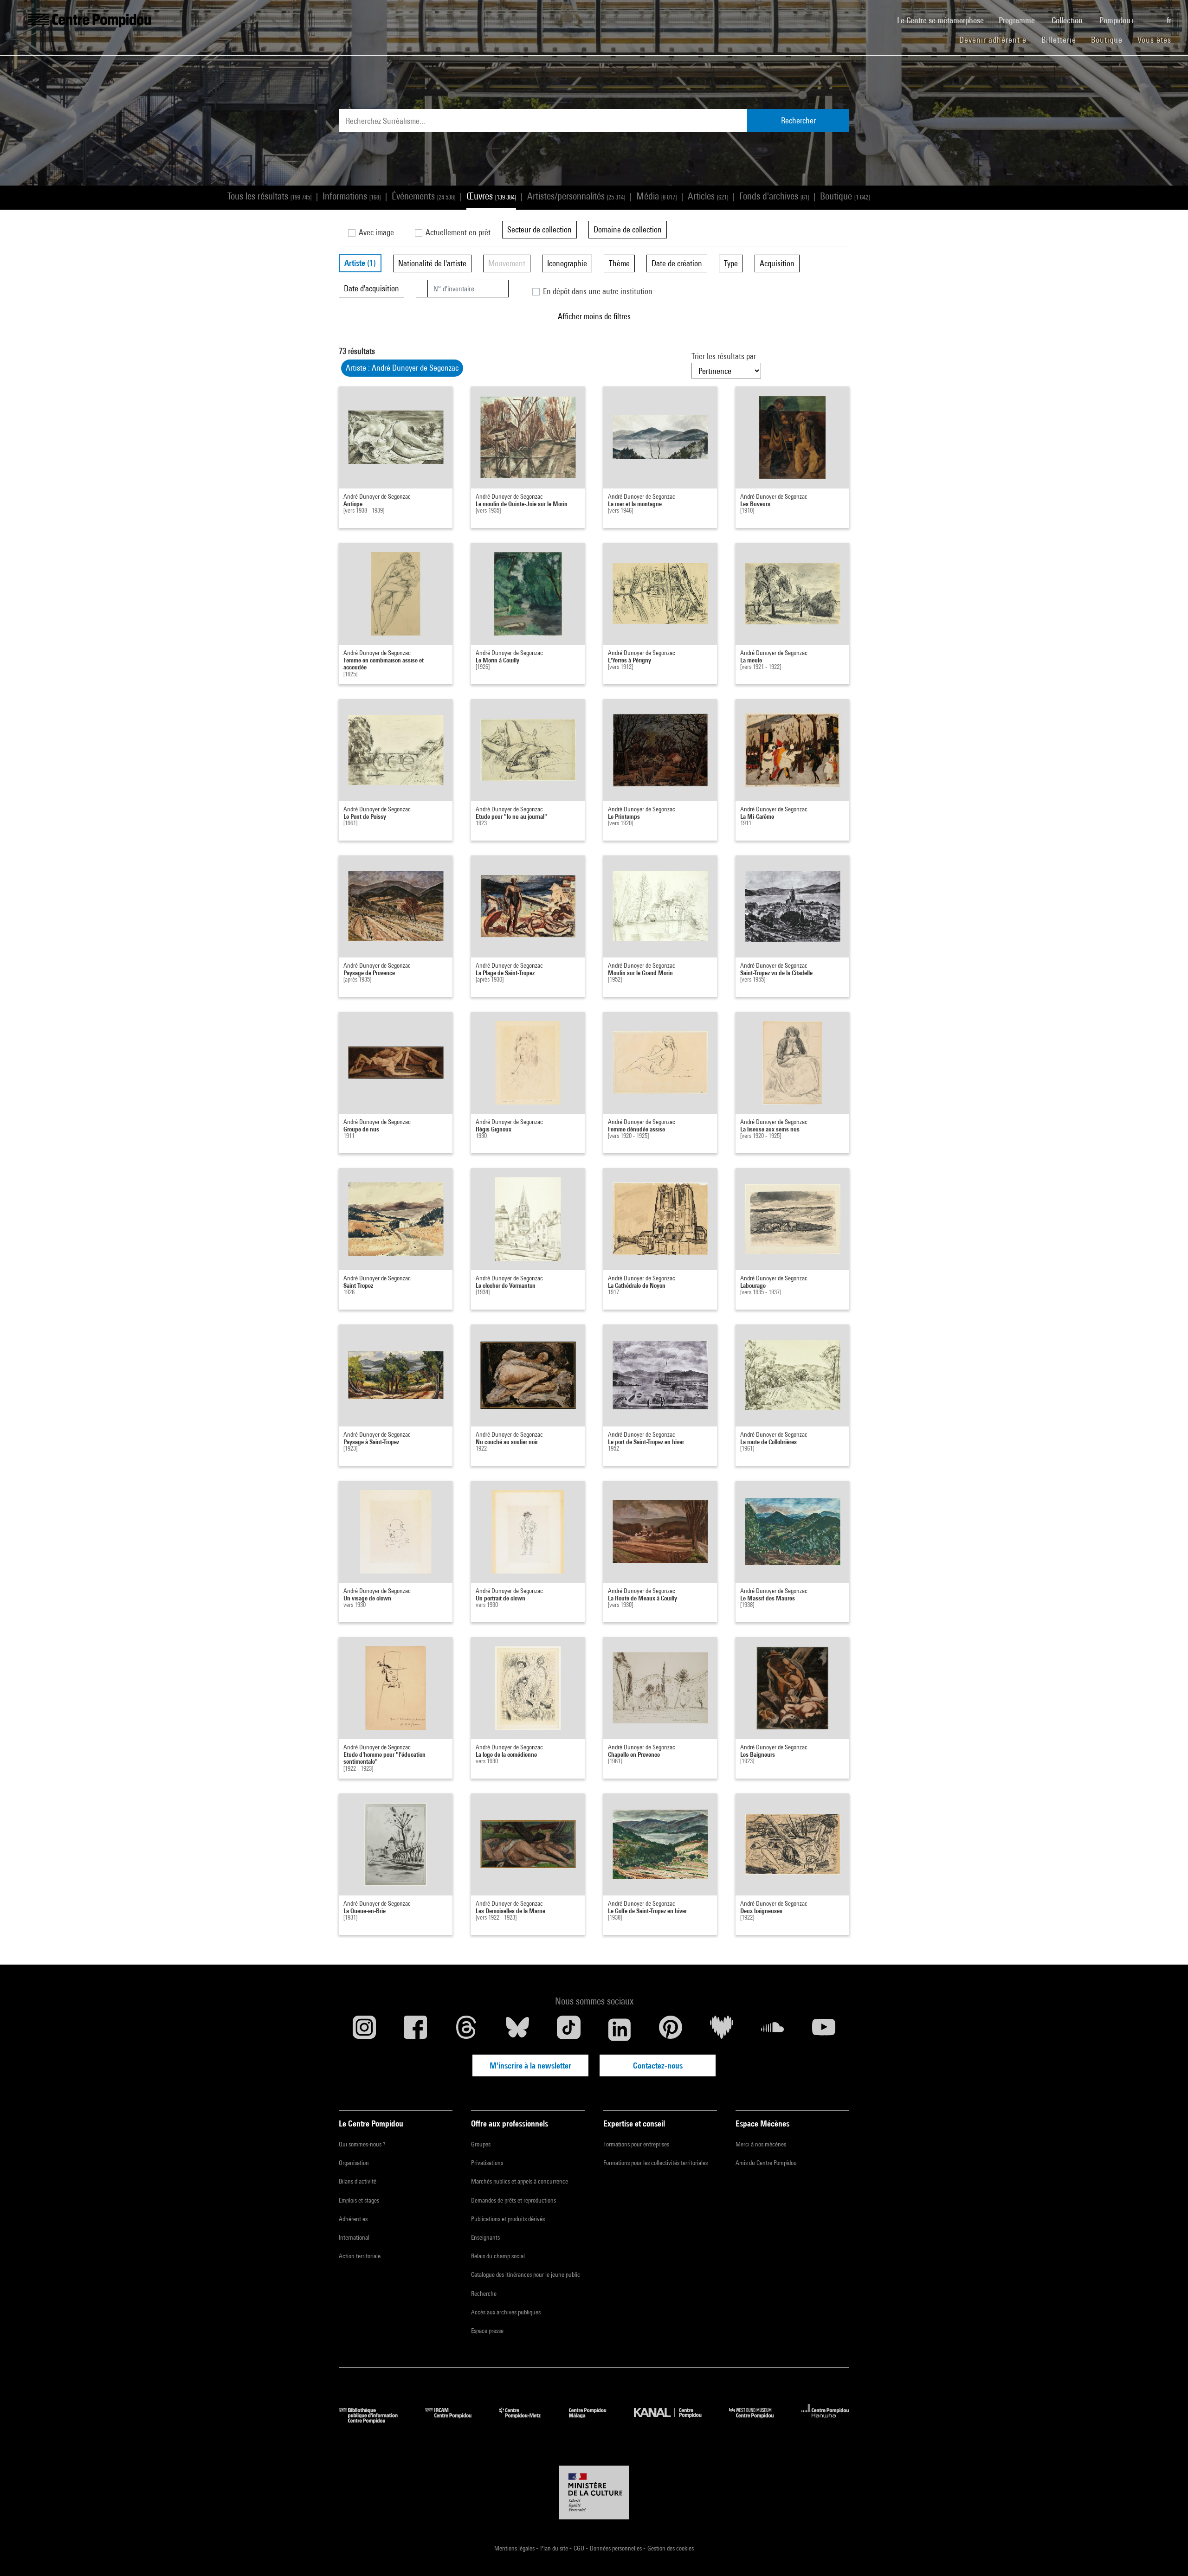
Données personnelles (617, 2548)
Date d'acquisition (371, 288)
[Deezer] (722, 2030)
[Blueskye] (517, 2030)
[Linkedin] (620, 2030)
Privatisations (487, 2163)
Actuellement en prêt (457, 232)
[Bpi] (375, 2420)
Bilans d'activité (358, 2181)
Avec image (375, 232)
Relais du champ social (498, 2256)
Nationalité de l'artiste (432, 263)
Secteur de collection (539, 229)
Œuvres (491, 196)
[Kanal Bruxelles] (675, 2420)
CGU (580, 2548)
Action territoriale (360, 2256)
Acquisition (777, 263)
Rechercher (798, 120)
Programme (1018, 20)
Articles (708, 196)
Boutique (1111, 39)
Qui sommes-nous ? (362, 2144)
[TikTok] (568, 2030)
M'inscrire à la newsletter (530, 2065)
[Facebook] (415, 2030)
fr (1170, 20)
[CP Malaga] (594, 2420)
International (354, 2237)
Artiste (360, 263)
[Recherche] (1152, 15)
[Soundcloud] (773, 2030)
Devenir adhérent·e (997, 39)
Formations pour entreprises (636, 2144)
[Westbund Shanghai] (758, 2420)
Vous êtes (1156, 40)
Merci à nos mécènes (761, 2144)
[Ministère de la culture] (594, 2492)
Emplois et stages (359, 2200)
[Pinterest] (671, 2030)
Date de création (677, 263)
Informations (352, 196)
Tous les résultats (269, 196)
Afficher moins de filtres (594, 316)
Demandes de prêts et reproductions (513, 2200)
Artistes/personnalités (576, 196)
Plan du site (555, 2548)
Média (656, 196)
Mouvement (507, 263)
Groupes (481, 2144)
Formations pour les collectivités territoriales (655, 2163)
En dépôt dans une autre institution (597, 291)
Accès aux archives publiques (506, 2312)
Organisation (354, 2163)
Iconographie (567, 263)
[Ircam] (455, 2420)
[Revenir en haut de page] (1166, 2554)
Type (731, 263)
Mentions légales (515, 2548)
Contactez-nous (658, 2065)
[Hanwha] (825, 2420)
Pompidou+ (1118, 20)
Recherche (484, 2293)
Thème (619, 263)
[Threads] (466, 2030)
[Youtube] (824, 2030)
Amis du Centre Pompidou (766, 2163)
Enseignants (485, 2237)
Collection (1068, 20)
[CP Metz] (527, 2420)
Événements (423, 196)
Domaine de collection (628, 229)
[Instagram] (364, 2030)
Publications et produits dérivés (508, 2219)
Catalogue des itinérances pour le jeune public (526, 2274)
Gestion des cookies (671, 2548)
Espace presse (487, 2331)
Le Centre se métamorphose (944, 20)
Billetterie (1059, 40)
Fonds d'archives (774, 196)
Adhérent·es (353, 2219)
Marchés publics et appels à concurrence (520, 2181)
